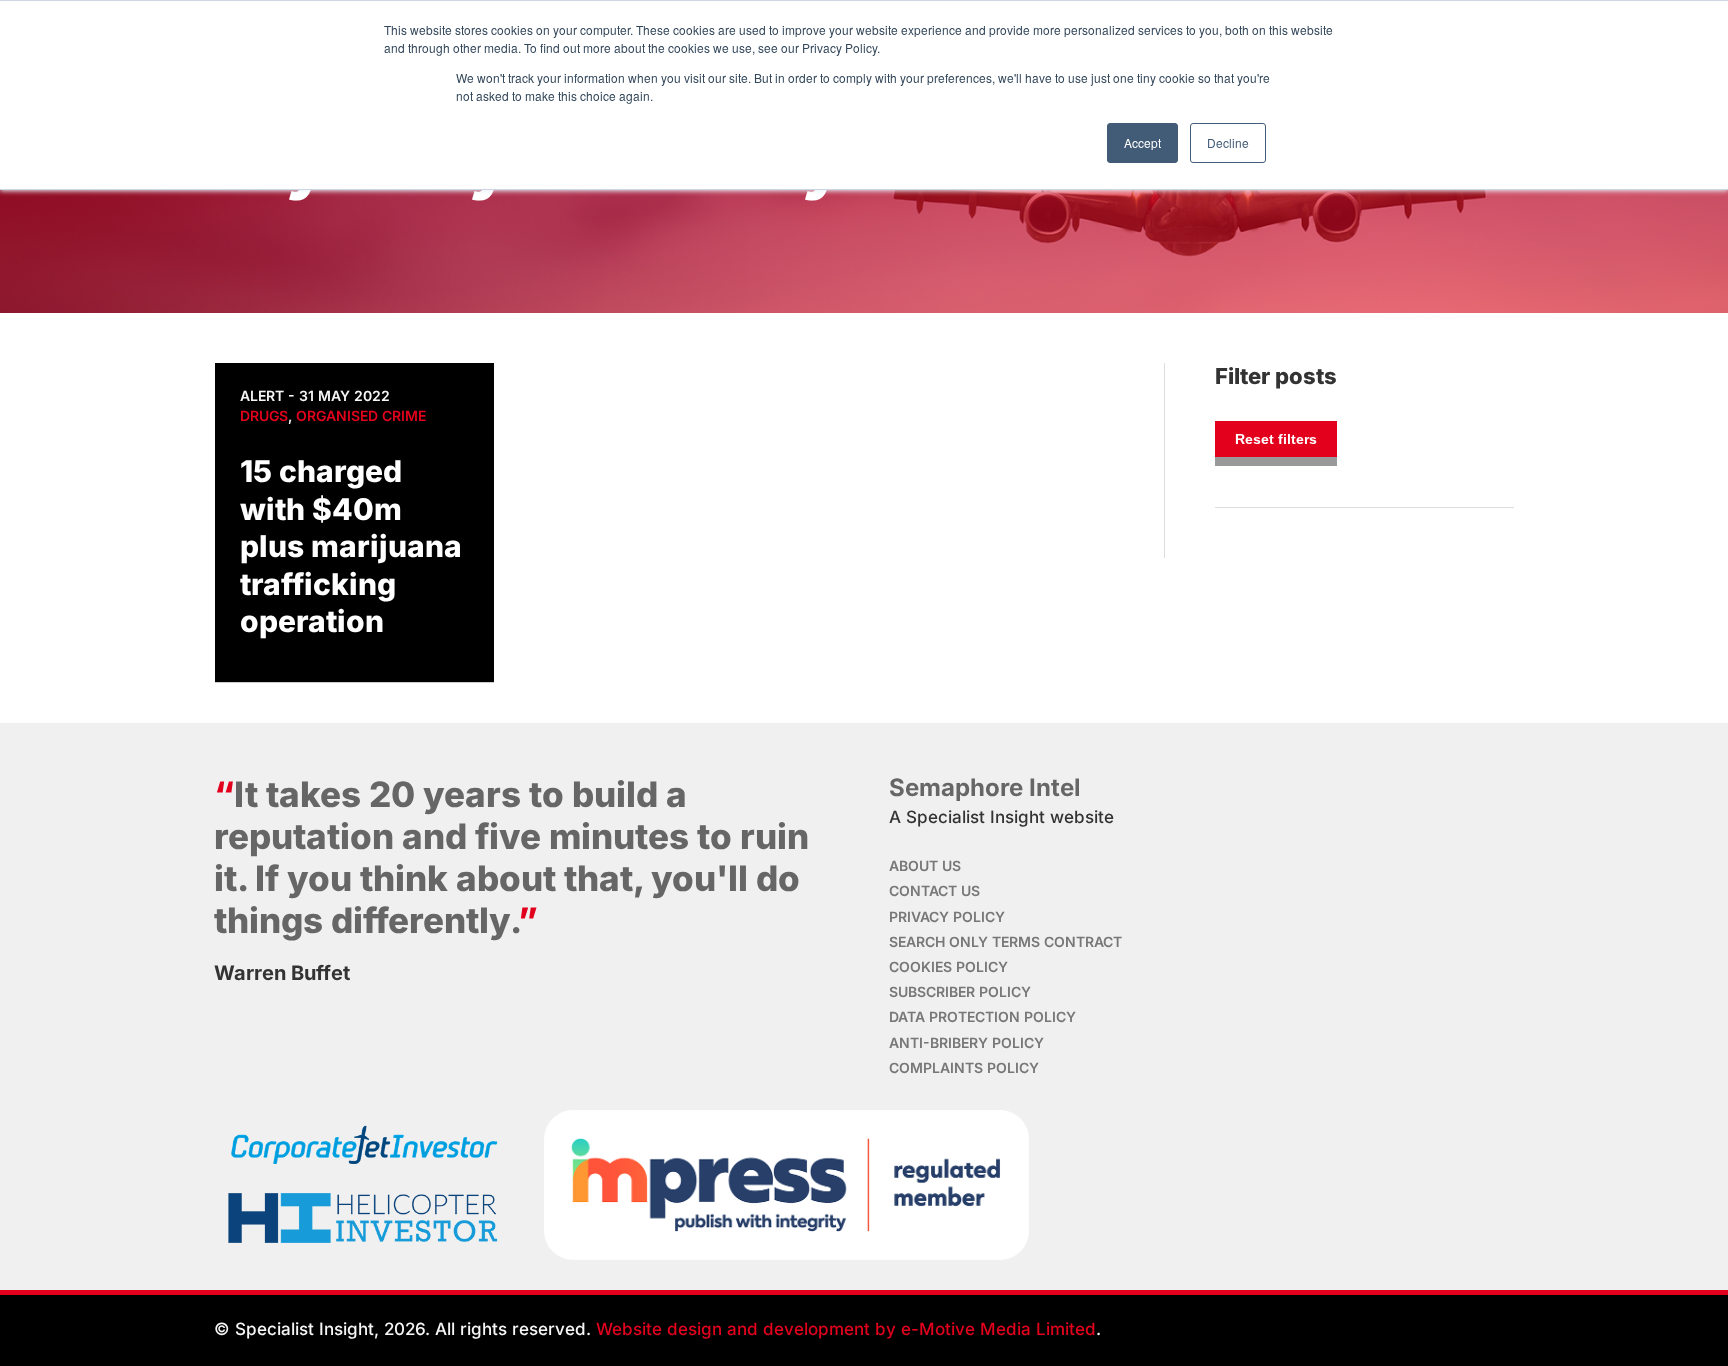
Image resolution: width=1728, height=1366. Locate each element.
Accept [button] (1142, 142)
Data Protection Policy (982, 1016)
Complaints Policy (964, 1067)
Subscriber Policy (960, 991)
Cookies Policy (948, 966)
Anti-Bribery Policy (966, 1042)
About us (925, 865)
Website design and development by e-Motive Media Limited (846, 1329)
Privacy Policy (947, 916)
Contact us (934, 890)
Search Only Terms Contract (1005, 941)
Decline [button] (1228, 142)
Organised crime (361, 415)
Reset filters (1276, 439)
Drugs (264, 415)
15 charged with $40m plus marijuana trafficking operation (351, 546)
